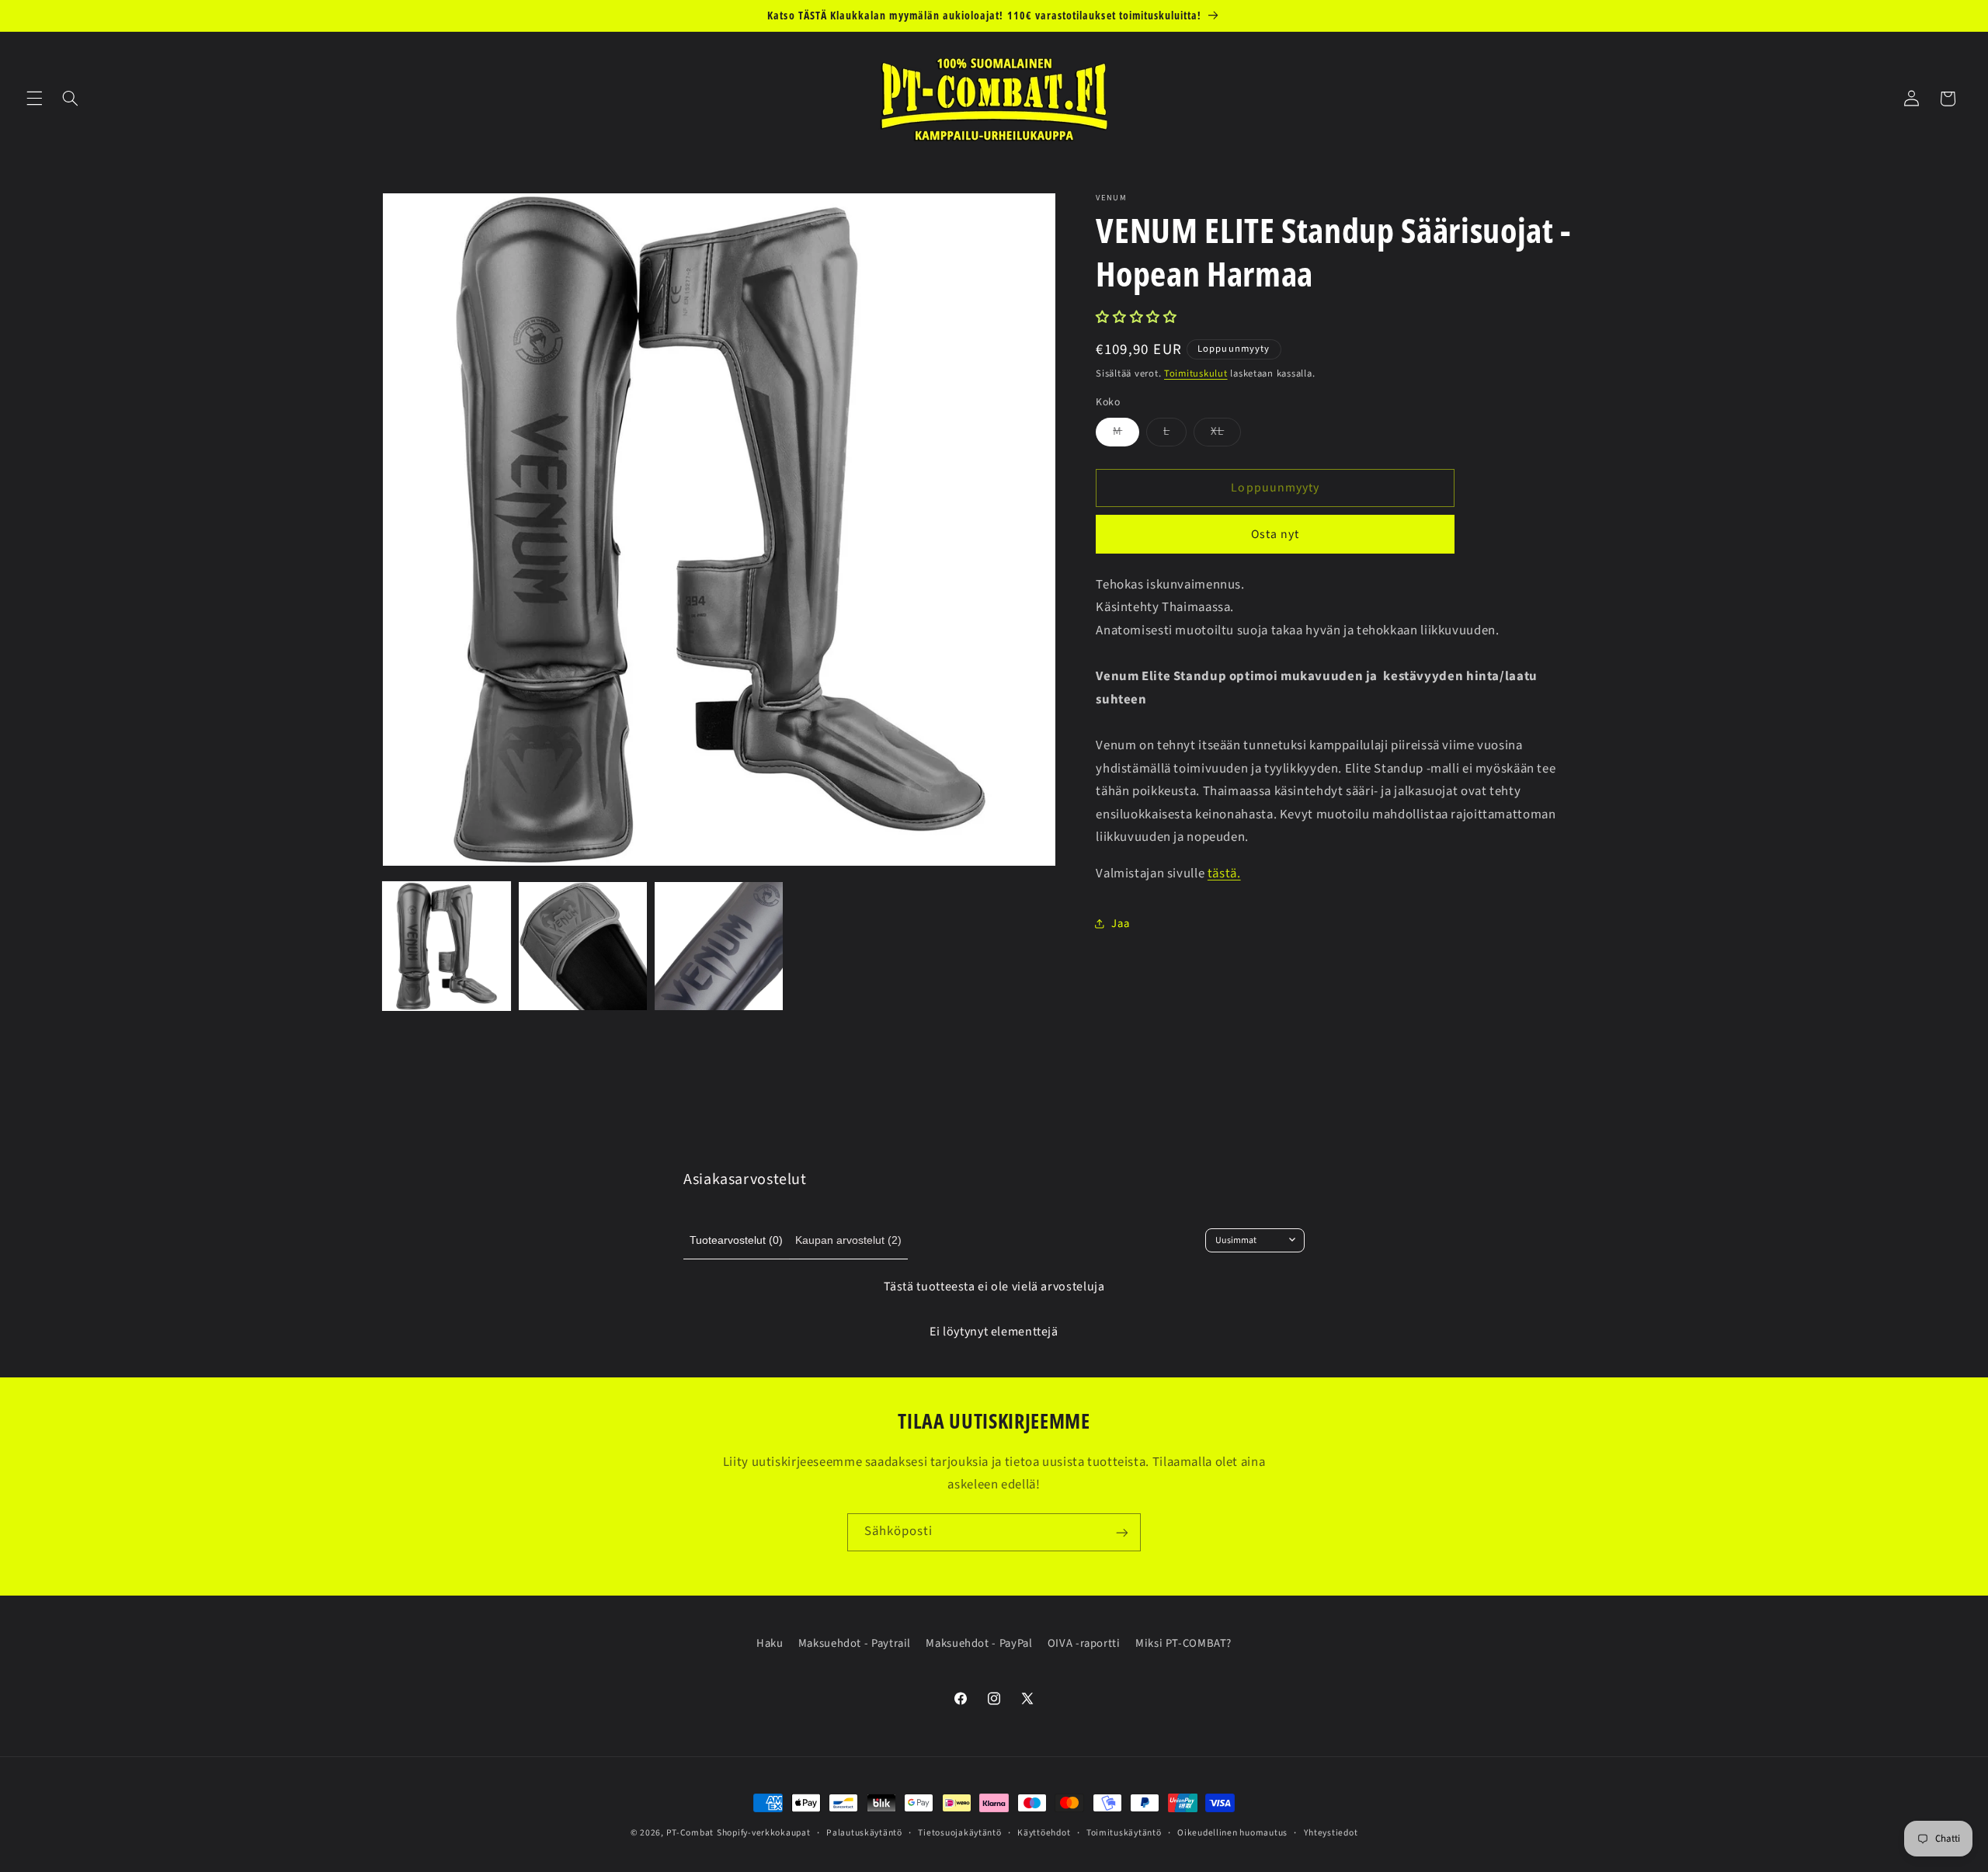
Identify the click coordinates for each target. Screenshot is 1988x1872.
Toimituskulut (1196, 373)
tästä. (1224, 873)
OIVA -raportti (1084, 1643)
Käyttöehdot (1044, 1833)
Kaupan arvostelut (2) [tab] (848, 1240)
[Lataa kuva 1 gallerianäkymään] (447, 946)
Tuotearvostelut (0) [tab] (736, 1240)
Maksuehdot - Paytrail (855, 1643)
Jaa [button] (1120, 923)
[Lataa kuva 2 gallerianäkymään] (583, 946)
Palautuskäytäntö (864, 1833)
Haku (770, 1643)
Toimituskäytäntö (1124, 1833)
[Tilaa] (1122, 1532)
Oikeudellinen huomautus (1232, 1833)
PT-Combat (690, 1833)
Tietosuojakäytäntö (959, 1833)
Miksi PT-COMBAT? (1183, 1643)
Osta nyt (1275, 534)
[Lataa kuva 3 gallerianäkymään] (719, 946)
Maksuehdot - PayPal (979, 1643)
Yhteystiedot (1331, 1833)
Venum (1111, 198)
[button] (34, 99)
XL (1226, 434)
